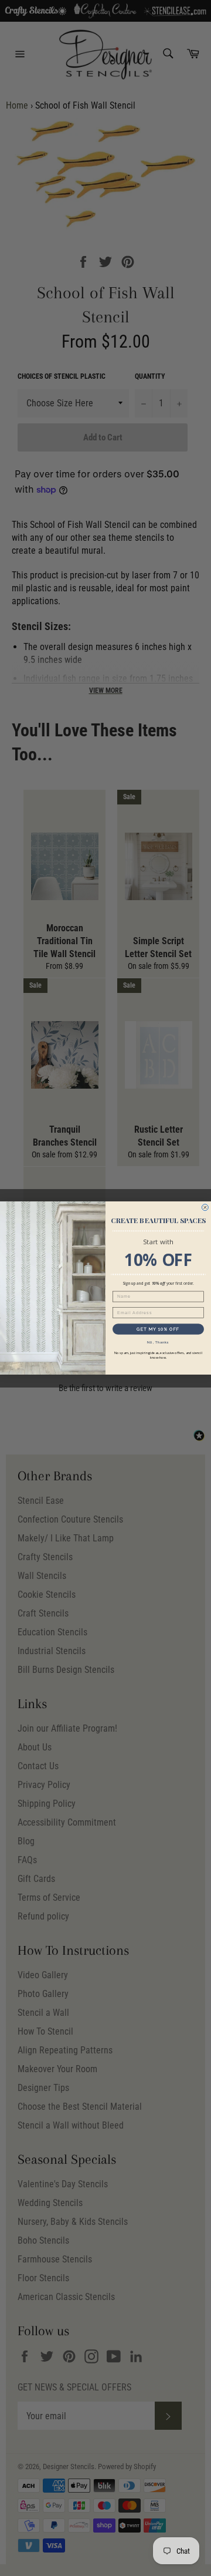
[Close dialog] (205, 1208)
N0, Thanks (158, 1342)
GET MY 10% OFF (158, 1329)
